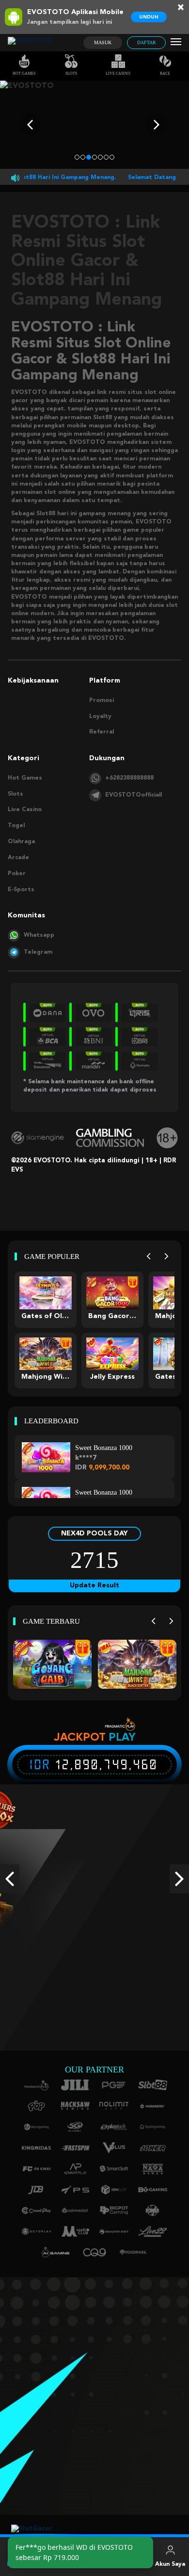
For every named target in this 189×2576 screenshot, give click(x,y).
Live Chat (133, 2564)
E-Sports (21, 890)
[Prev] (149, 1257)
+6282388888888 (129, 778)
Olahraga (21, 842)
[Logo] (30, 43)
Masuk (103, 42)
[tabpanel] (94, 125)
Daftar (147, 42)
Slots (71, 73)
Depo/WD (95, 2564)
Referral (102, 732)
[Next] (166, 1257)
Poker (17, 874)
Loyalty (100, 717)
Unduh (149, 17)
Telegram (38, 952)
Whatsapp (39, 935)
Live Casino (118, 73)
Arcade (18, 858)
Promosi (102, 701)
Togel (16, 826)
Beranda (19, 2564)
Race (165, 73)
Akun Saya (170, 2564)
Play (122, 1737)
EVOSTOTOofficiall (134, 795)
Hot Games (24, 73)
